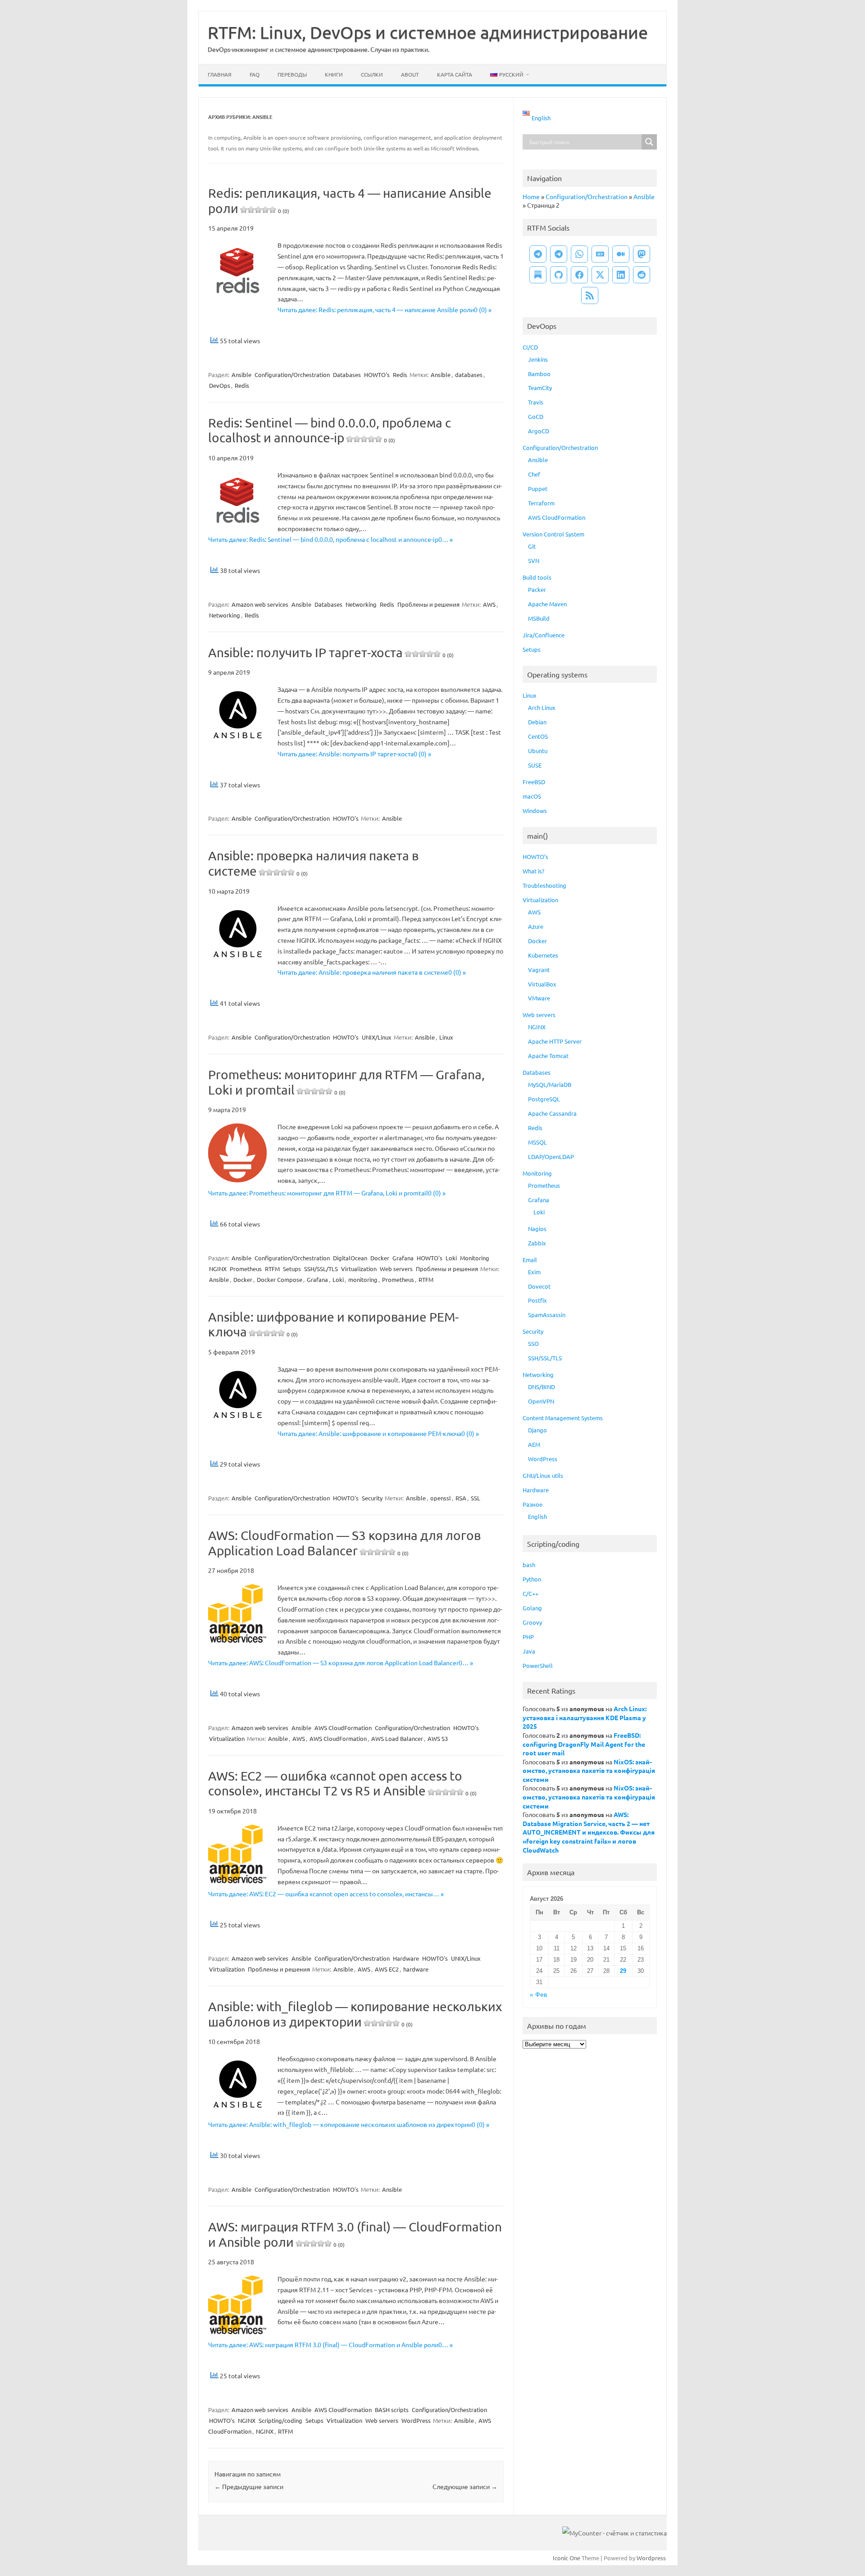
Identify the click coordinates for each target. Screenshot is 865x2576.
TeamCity (540, 388)
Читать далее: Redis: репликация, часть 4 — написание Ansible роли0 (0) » (385, 309)
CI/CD (530, 347)
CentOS (538, 736)
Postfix (537, 1300)
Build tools (537, 577)
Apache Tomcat (548, 1056)
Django (537, 1430)
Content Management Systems (563, 1418)
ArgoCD (539, 431)
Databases (347, 375)
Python (532, 1579)
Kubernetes (543, 955)
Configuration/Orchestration (292, 375)
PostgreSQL (544, 1099)
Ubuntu (538, 751)
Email (530, 1260)
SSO (533, 1343)
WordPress (416, 2420)
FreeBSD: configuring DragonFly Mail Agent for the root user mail (584, 1744)
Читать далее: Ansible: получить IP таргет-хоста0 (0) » (354, 754)
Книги (334, 74)
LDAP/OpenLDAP (551, 1156)
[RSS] (590, 295)
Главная (220, 74)
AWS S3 (438, 1738)
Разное (533, 1504)
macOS (532, 796)
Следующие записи (465, 2486)
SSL (476, 1498)
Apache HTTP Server (555, 1041)
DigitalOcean (350, 1258)
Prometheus (246, 1269)
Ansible (241, 375)
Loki (451, 1258)
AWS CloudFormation (343, 1728)
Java (529, 1651)
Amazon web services (260, 604)
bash (529, 1565)
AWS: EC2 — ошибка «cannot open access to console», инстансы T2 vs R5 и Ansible (342, 1783)
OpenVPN (541, 1401)
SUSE (535, 765)
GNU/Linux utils (543, 1475)
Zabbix (537, 1243)
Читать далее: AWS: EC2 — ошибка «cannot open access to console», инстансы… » (326, 1894)
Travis (536, 402)
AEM (534, 1444)
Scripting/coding (280, 2420)
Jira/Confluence (544, 635)
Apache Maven (547, 604)
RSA (461, 1498)
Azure (536, 926)
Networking (361, 604)
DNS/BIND (542, 1387)
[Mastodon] (642, 254)
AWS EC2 (387, 1969)
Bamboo (539, 374)
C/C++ (530, 1593)
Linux (446, 1037)
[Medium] (621, 254)
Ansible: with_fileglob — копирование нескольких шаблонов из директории (355, 2014)
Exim (534, 1272)
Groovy (532, 1622)
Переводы (292, 74)
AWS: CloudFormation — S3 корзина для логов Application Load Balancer (344, 1543)
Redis (400, 375)
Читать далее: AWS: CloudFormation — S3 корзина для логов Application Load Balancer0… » (341, 1663)
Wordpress (651, 2558)
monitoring (363, 1279)
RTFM (272, 1269)
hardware (416, 1969)
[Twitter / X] (600, 275)
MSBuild (539, 618)
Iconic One (567, 2558)
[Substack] (538, 275)
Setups (292, 1269)
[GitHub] (559, 275)
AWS (489, 604)
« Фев (538, 1995)
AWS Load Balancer (397, 1738)
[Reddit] (642, 275)
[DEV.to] (600, 254)
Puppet (538, 488)
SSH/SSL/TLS (321, 1269)
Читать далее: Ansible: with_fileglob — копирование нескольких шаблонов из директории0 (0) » (349, 2124)
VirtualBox (542, 984)
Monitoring (475, 1258)
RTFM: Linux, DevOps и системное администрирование (428, 32)
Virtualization (359, 1269)
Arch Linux (542, 707)
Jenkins (538, 359)
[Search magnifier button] (649, 142)
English (537, 1516)
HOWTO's (377, 375)
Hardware (406, 1958)
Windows (535, 811)
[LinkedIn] (621, 275)
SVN (534, 561)
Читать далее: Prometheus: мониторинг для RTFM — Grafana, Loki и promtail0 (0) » (327, 1193)
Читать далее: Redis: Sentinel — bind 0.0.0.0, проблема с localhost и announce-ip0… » (330, 539)
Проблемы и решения (428, 604)
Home (531, 196)
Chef (534, 474)
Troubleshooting (544, 885)
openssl (441, 1498)
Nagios (537, 1229)
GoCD (536, 416)
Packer (537, 589)
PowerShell (538, 1665)
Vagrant (539, 970)
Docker (380, 1258)
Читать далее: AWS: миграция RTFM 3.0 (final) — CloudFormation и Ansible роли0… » (330, 2344)
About (410, 74)
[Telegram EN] (559, 254)
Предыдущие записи (249, 2486)
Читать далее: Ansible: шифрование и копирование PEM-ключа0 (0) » (378, 1433)
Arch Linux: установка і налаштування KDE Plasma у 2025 (585, 1717)
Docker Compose (280, 1279)
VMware (539, 998)
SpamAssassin (547, 1315)
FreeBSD (534, 782)
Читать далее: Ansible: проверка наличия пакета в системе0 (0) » (372, 972)
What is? (533, 871)
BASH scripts (392, 2410)
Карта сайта (455, 74)
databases (469, 375)
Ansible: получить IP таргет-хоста (331, 652)
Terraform (541, 503)
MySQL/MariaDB (550, 1084)
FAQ (255, 74)
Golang (532, 1608)
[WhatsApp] (579, 254)
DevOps (220, 385)
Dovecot (539, 1286)
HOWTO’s (535, 856)
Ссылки (372, 74)
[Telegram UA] (538, 254)
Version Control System (553, 534)
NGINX (218, 1269)
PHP (528, 1637)
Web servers (396, 1269)
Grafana (403, 1258)
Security (372, 1498)
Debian (537, 722)
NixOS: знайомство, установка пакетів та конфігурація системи (589, 1770)
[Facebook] (579, 275)
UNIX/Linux (377, 1037)
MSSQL (537, 1142)
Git (532, 546)
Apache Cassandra (552, 1113)
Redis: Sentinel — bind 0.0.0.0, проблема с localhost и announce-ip (330, 430)
